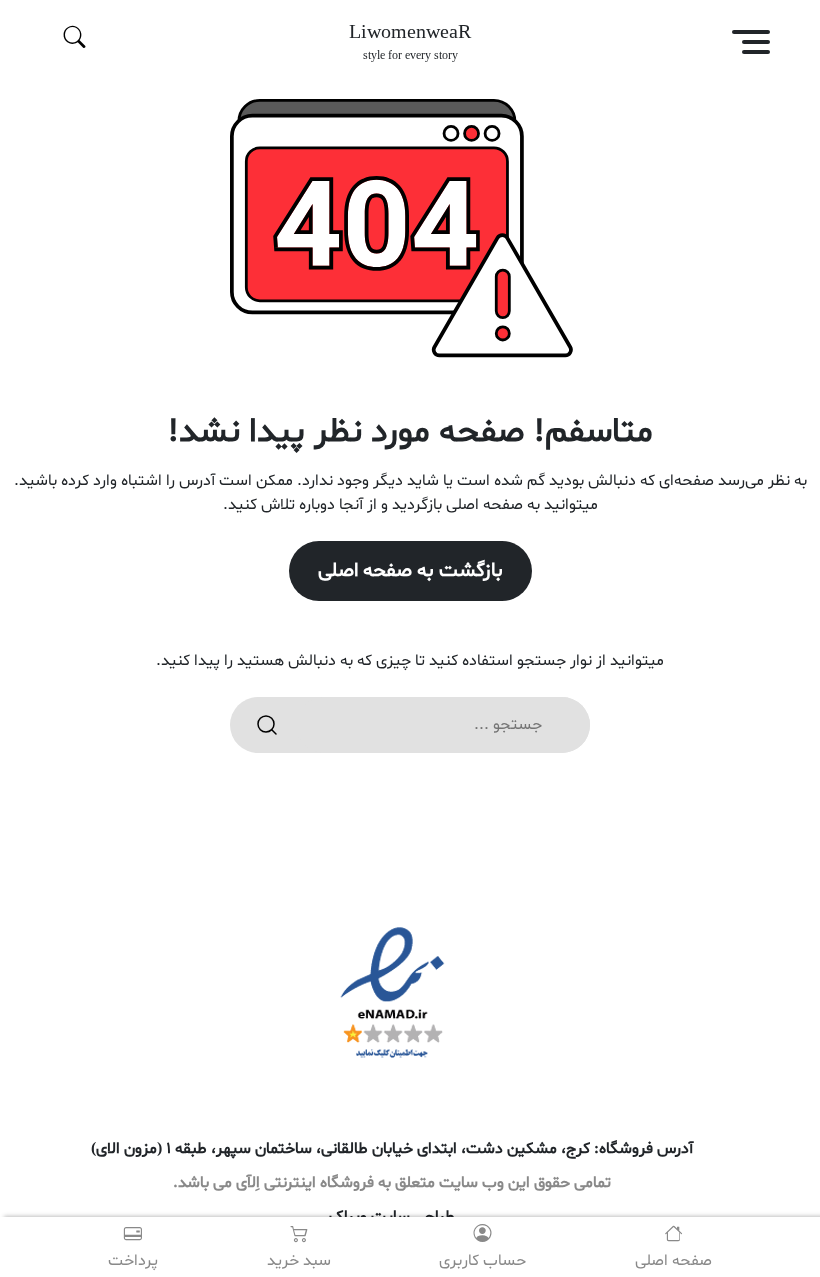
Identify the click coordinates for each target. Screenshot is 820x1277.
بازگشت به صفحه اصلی (410, 571)
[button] (720, 45)
